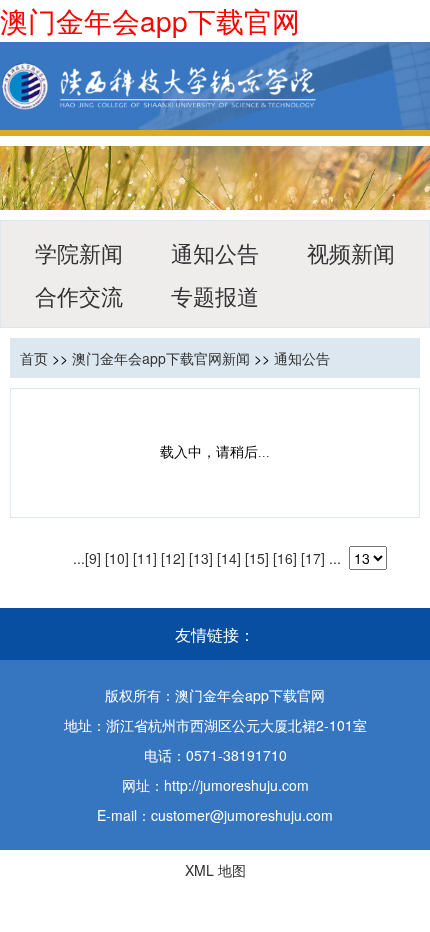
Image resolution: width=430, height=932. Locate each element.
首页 (34, 358)
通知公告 (215, 252)
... (79, 558)
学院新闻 (79, 252)
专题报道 (215, 295)
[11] (145, 558)
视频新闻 (351, 252)
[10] (117, 558)
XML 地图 (215, 870)
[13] (201, 558)
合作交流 (79, 295)
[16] (285, 558)
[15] (257, 558)
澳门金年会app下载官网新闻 (161, 358)
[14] (229, 558)
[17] (313, 558)
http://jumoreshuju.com (236, 785)
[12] (173, 558)
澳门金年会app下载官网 (150, 20)
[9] (93, 558)
